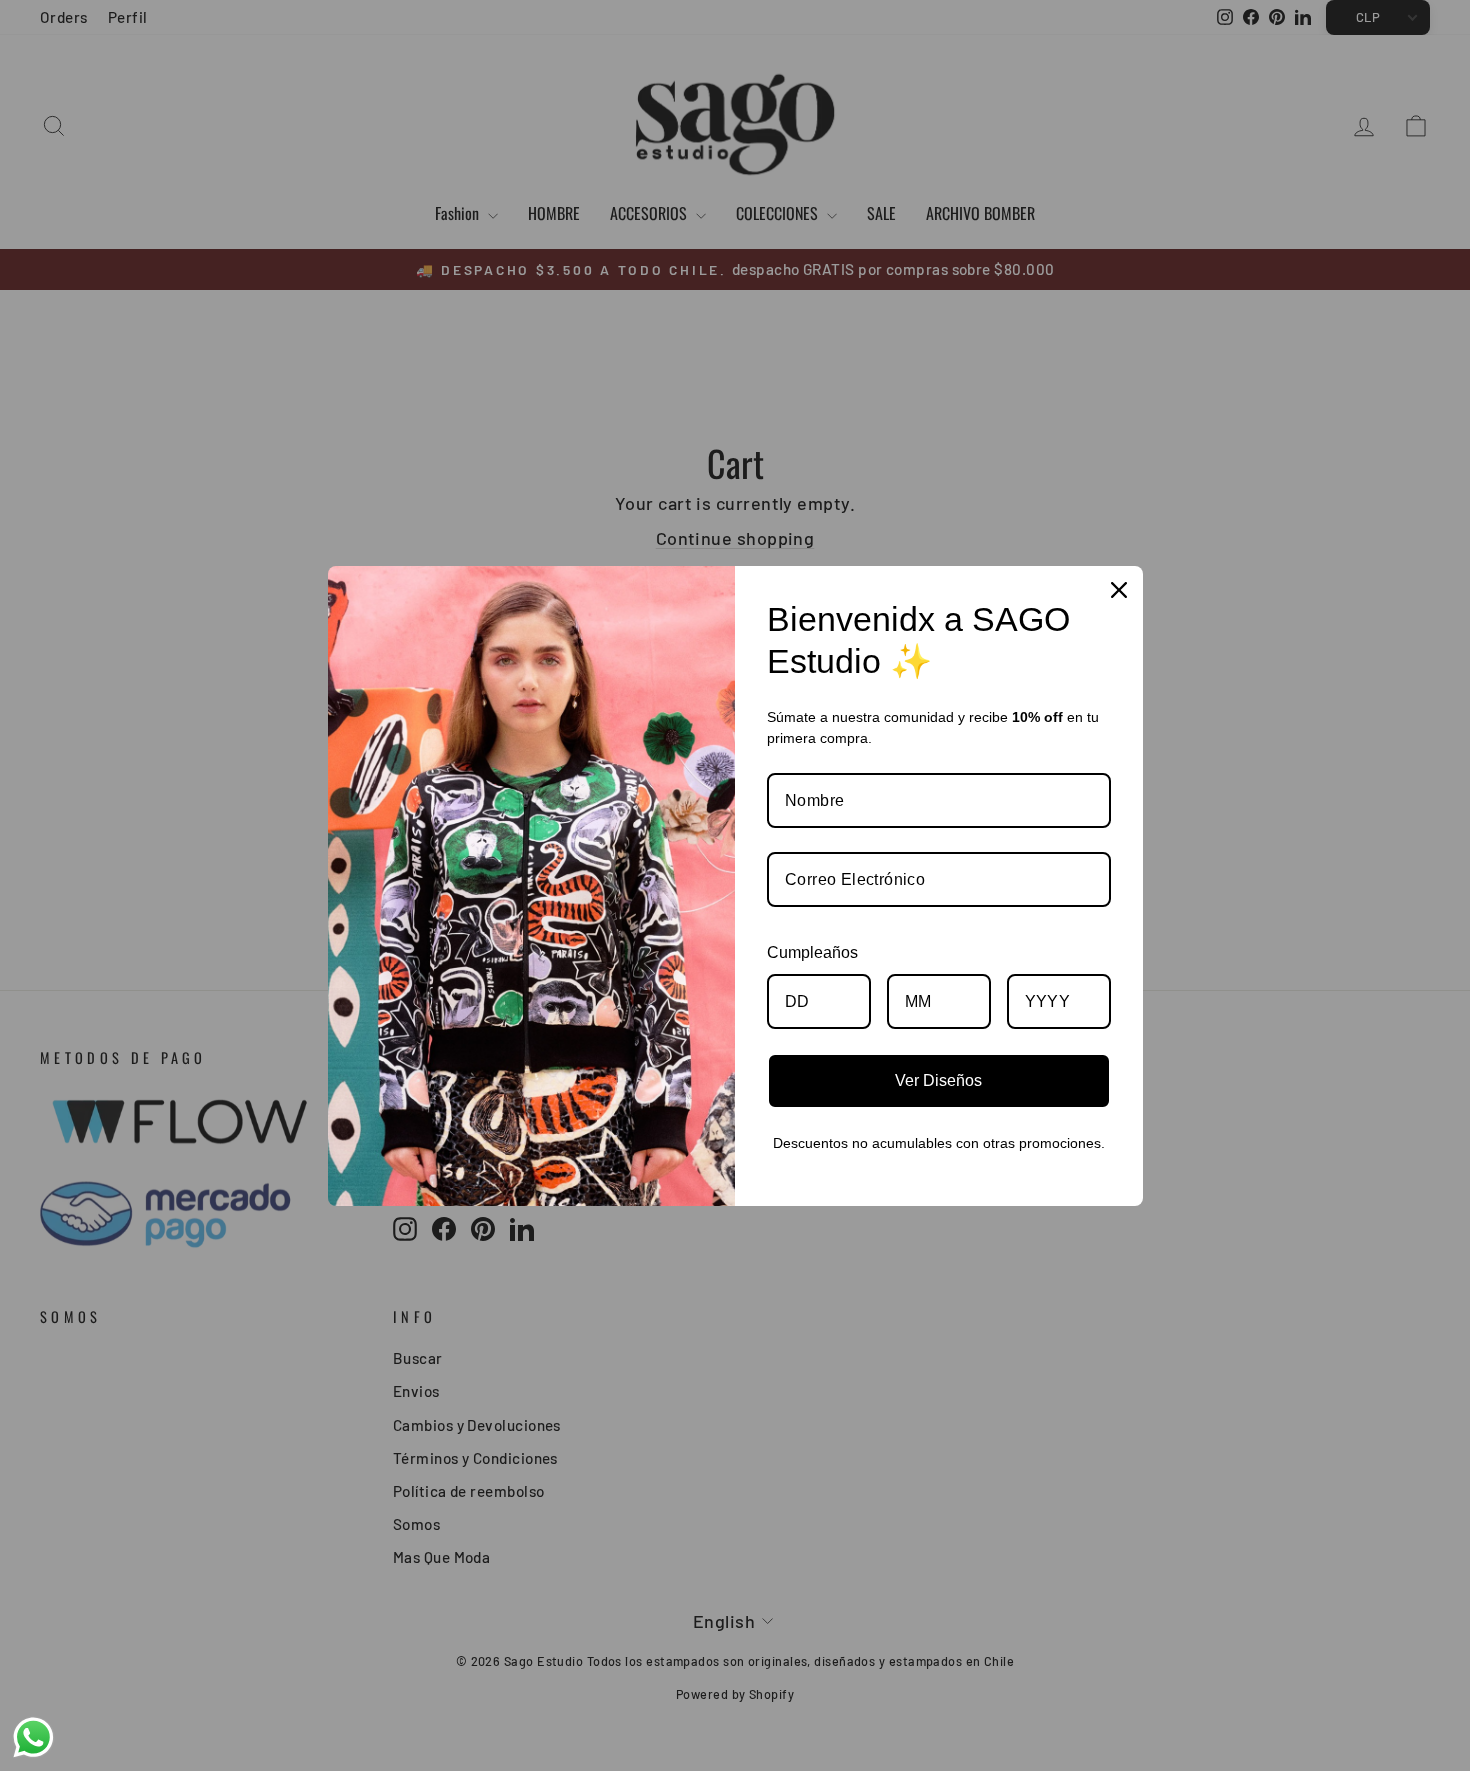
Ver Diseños (938, 1080)
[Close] (1119, 590)
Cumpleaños (812, 952)
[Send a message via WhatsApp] (33, 1737)
